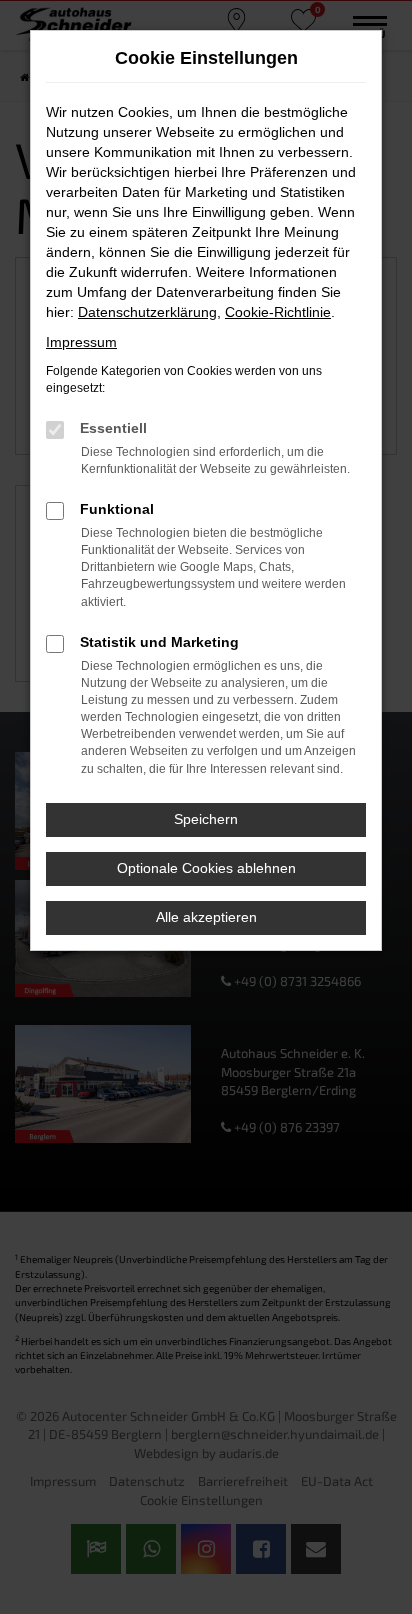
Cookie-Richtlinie (278, 312)
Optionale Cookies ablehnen (206, 868)
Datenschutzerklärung (147, 312)
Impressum (81, 342)
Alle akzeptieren (206, 917)
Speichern (206, 819)
